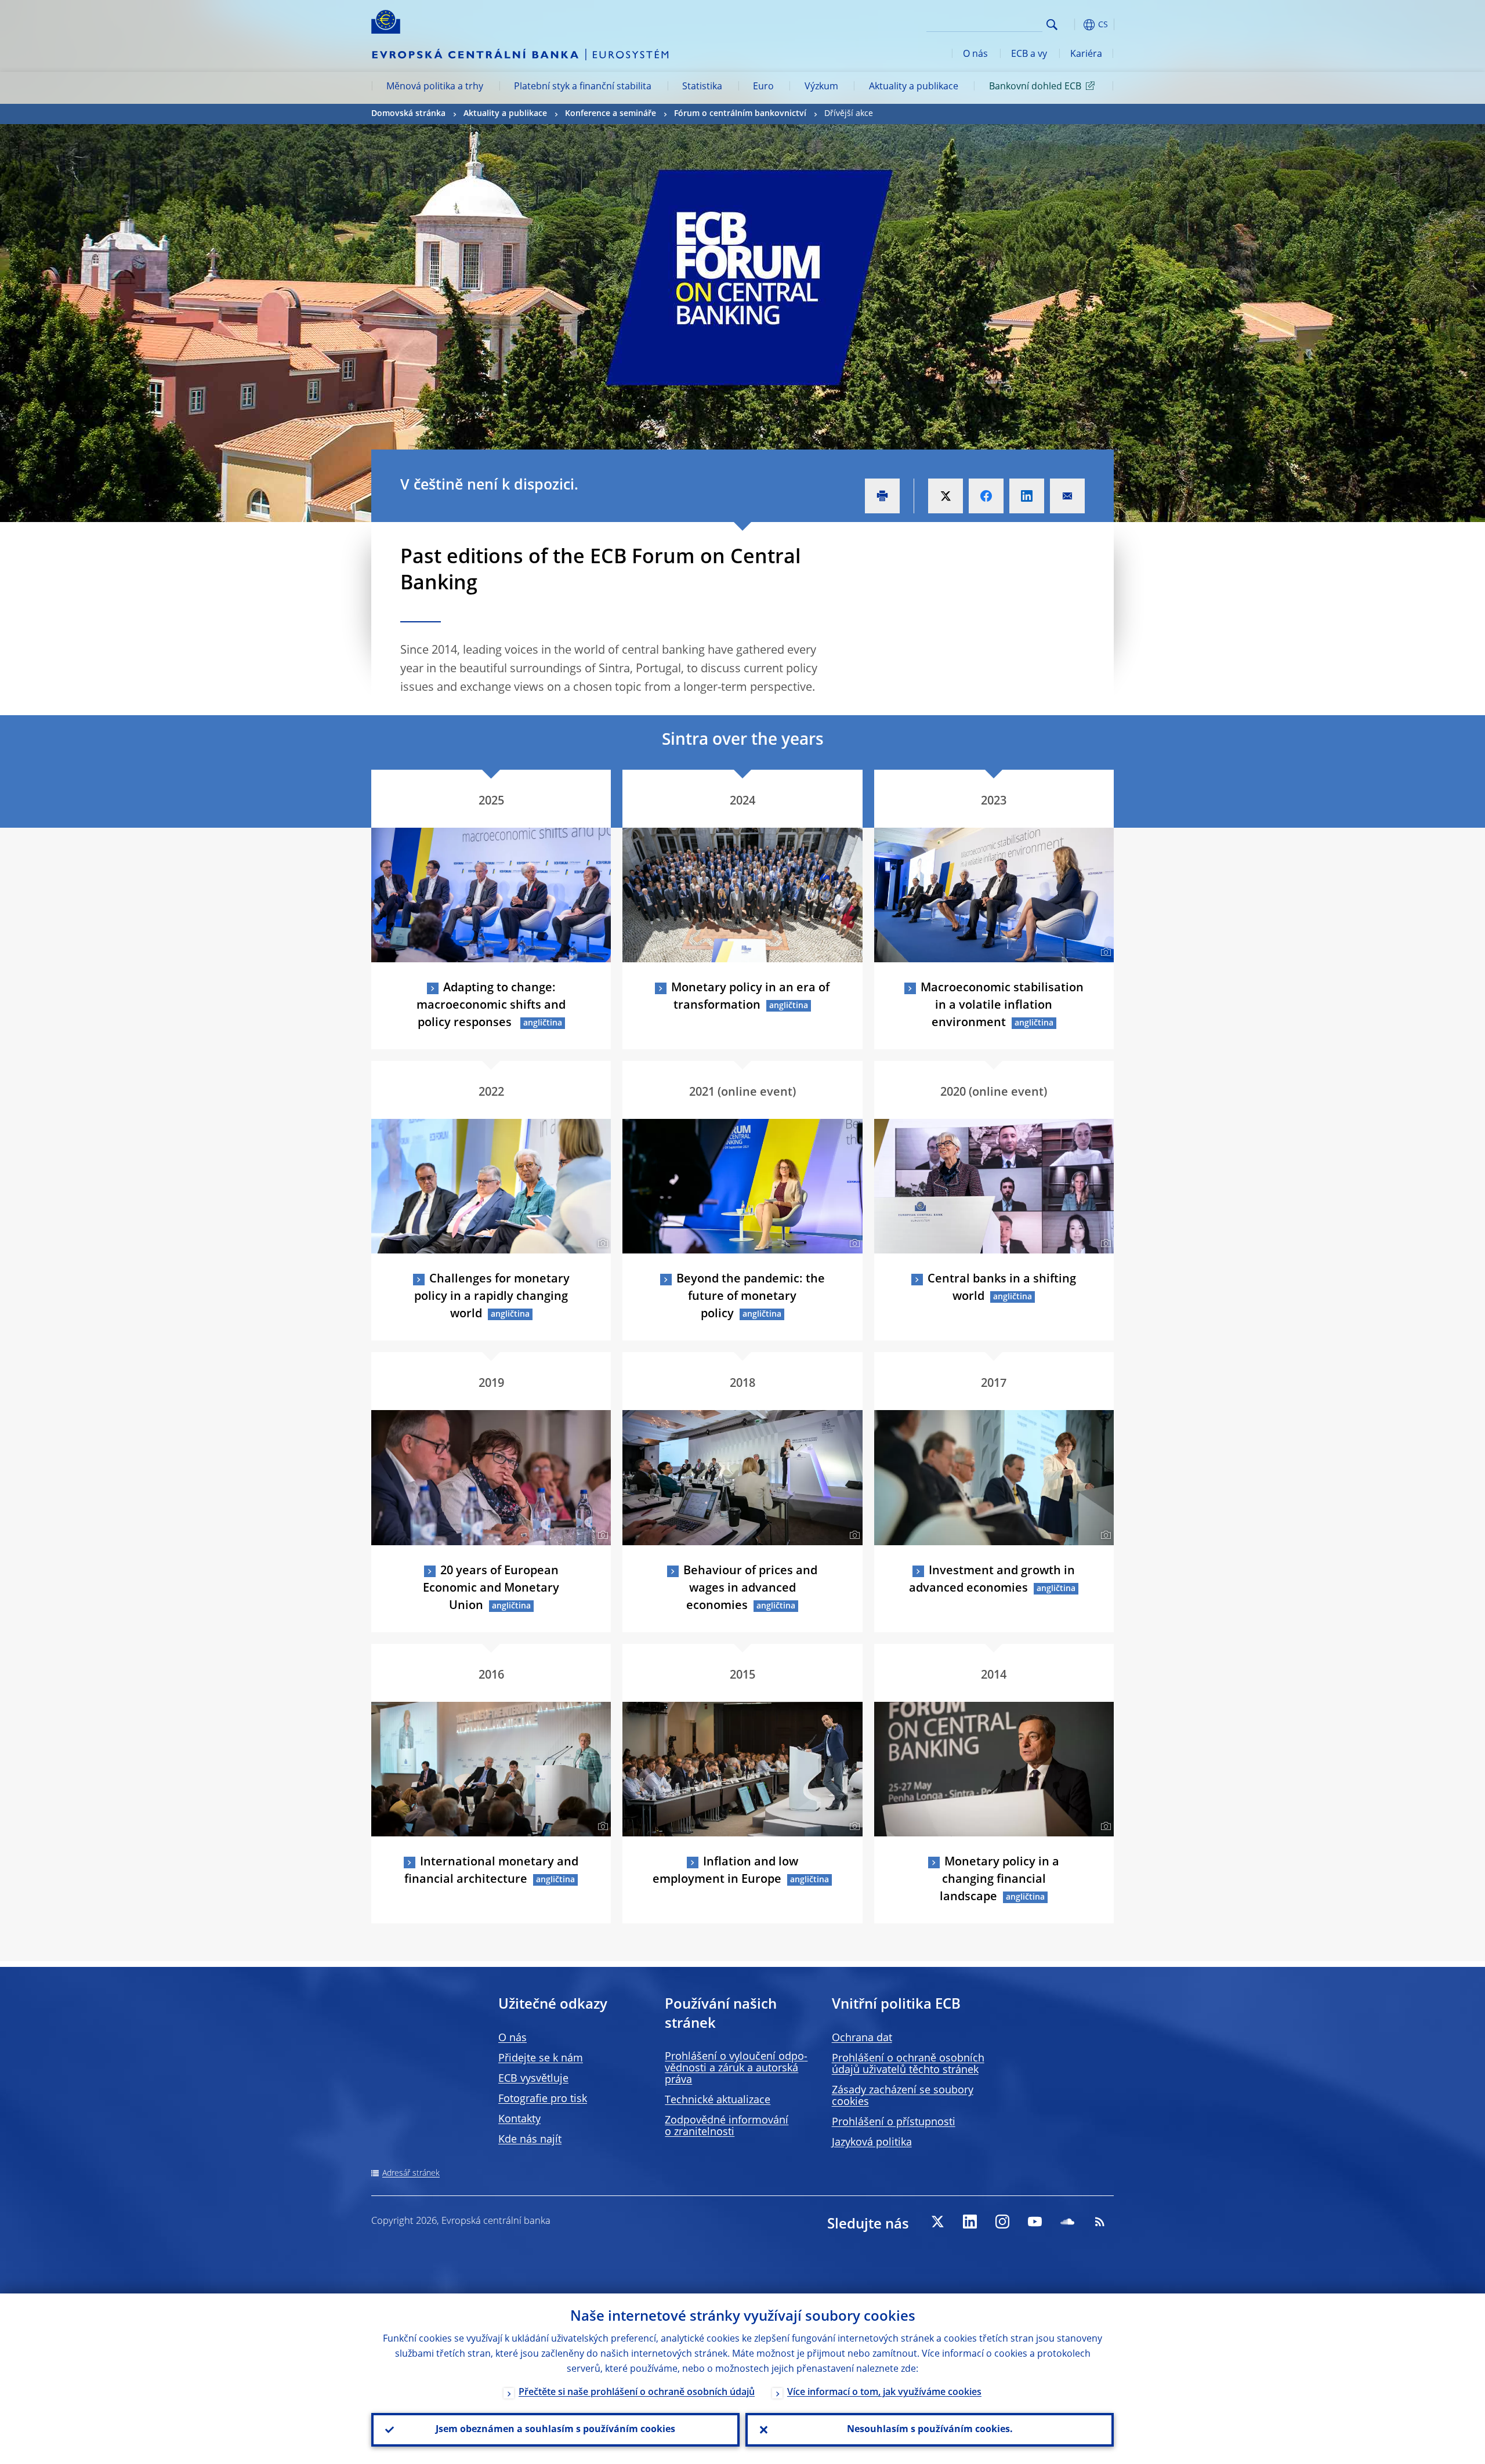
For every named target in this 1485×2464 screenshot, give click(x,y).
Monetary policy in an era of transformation (750, 997)
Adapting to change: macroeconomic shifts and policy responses (491, 1006)
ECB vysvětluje (533, 2079)
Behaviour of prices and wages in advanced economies (750, 1589)
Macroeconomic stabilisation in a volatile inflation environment (1002, 1006)
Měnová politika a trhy (435, 87)
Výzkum (821, 87)
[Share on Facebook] (986, 496)
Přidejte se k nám (541, 2059)
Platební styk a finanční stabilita (583, 87)
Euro (763, 87)
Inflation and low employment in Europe (725, 1871)
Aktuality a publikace (914, 87)
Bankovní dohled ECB (1035, 87)
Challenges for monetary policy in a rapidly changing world (492, 1297)
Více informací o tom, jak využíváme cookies (884, 2393)
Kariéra (1086, 55)
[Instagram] (1002, 2222)
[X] (937, 2222)
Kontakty (519, 2119)
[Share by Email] (1067, 496)
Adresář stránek (411, 2173)
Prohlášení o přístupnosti (894, 2122)
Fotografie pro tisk (543, 2099)
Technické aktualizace (718, 2100)
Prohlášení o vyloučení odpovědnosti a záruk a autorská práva (736, 2068)
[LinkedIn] (970, 2222)
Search (1052, 25)
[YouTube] (1035, 2222)
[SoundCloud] (1067, 2222)
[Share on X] (946, 496)
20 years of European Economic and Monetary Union (491, 1589)
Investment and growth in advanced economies (992, 1580)
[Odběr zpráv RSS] (1100, 2222)
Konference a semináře (611, 114)
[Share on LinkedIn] (1027, 496)
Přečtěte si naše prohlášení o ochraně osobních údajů (637, 2393)
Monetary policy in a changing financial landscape (999, 1880)
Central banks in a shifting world (1002, 1288)
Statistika (702, 87)
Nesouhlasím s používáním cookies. (930, 2430)
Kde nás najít (530, 2140)
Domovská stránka (408, 114)
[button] (1073, 25)
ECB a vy (1029, 55)
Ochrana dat (862, 2038)
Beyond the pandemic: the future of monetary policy (751, 1297)
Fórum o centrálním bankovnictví (740, 114)
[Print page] (882, 496)
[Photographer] (853, 952)
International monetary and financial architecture (491, 1871)
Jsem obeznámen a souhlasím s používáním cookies (555, 2430)
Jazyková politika (872, 2143)
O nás (975, 55)
